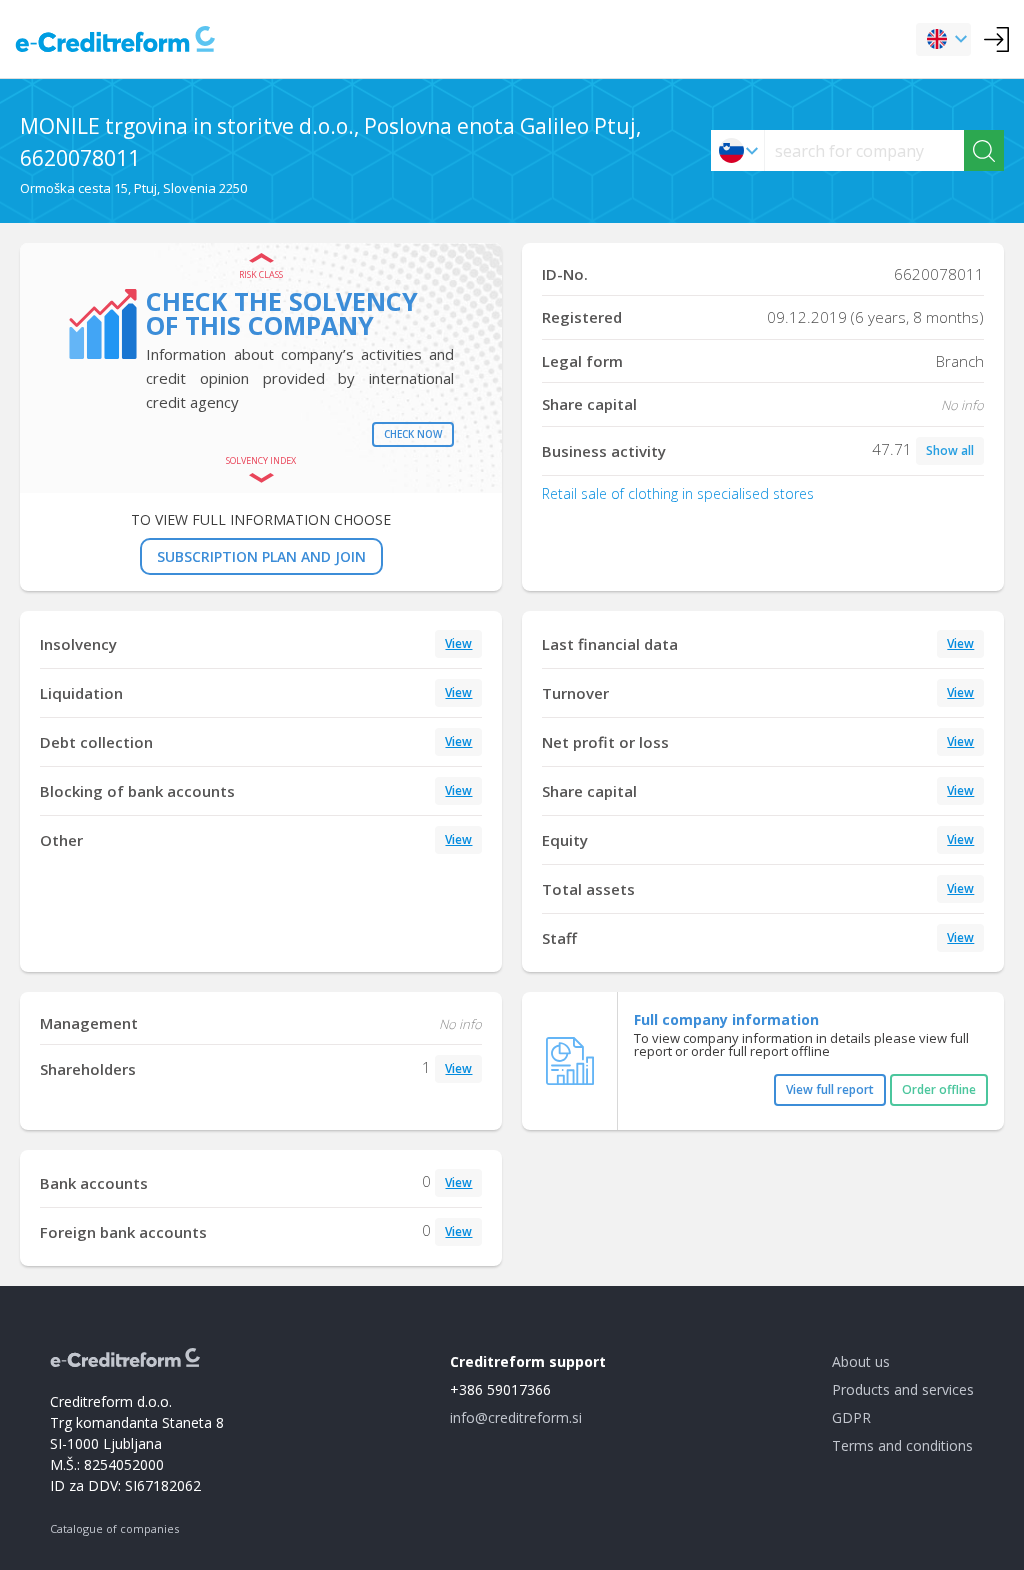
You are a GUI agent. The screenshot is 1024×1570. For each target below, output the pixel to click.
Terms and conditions (902, 1445)
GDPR (851, 1417)
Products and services (903, 1389)
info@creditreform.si (516, 1417)
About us (861, 1361)
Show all (950, 450)
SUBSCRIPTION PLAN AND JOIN (261, 556)
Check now (413, 434)
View (458, 643)
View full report (830, 1089)
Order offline (939, 1089)
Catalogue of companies (114, 1528)
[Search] (984, 150)
